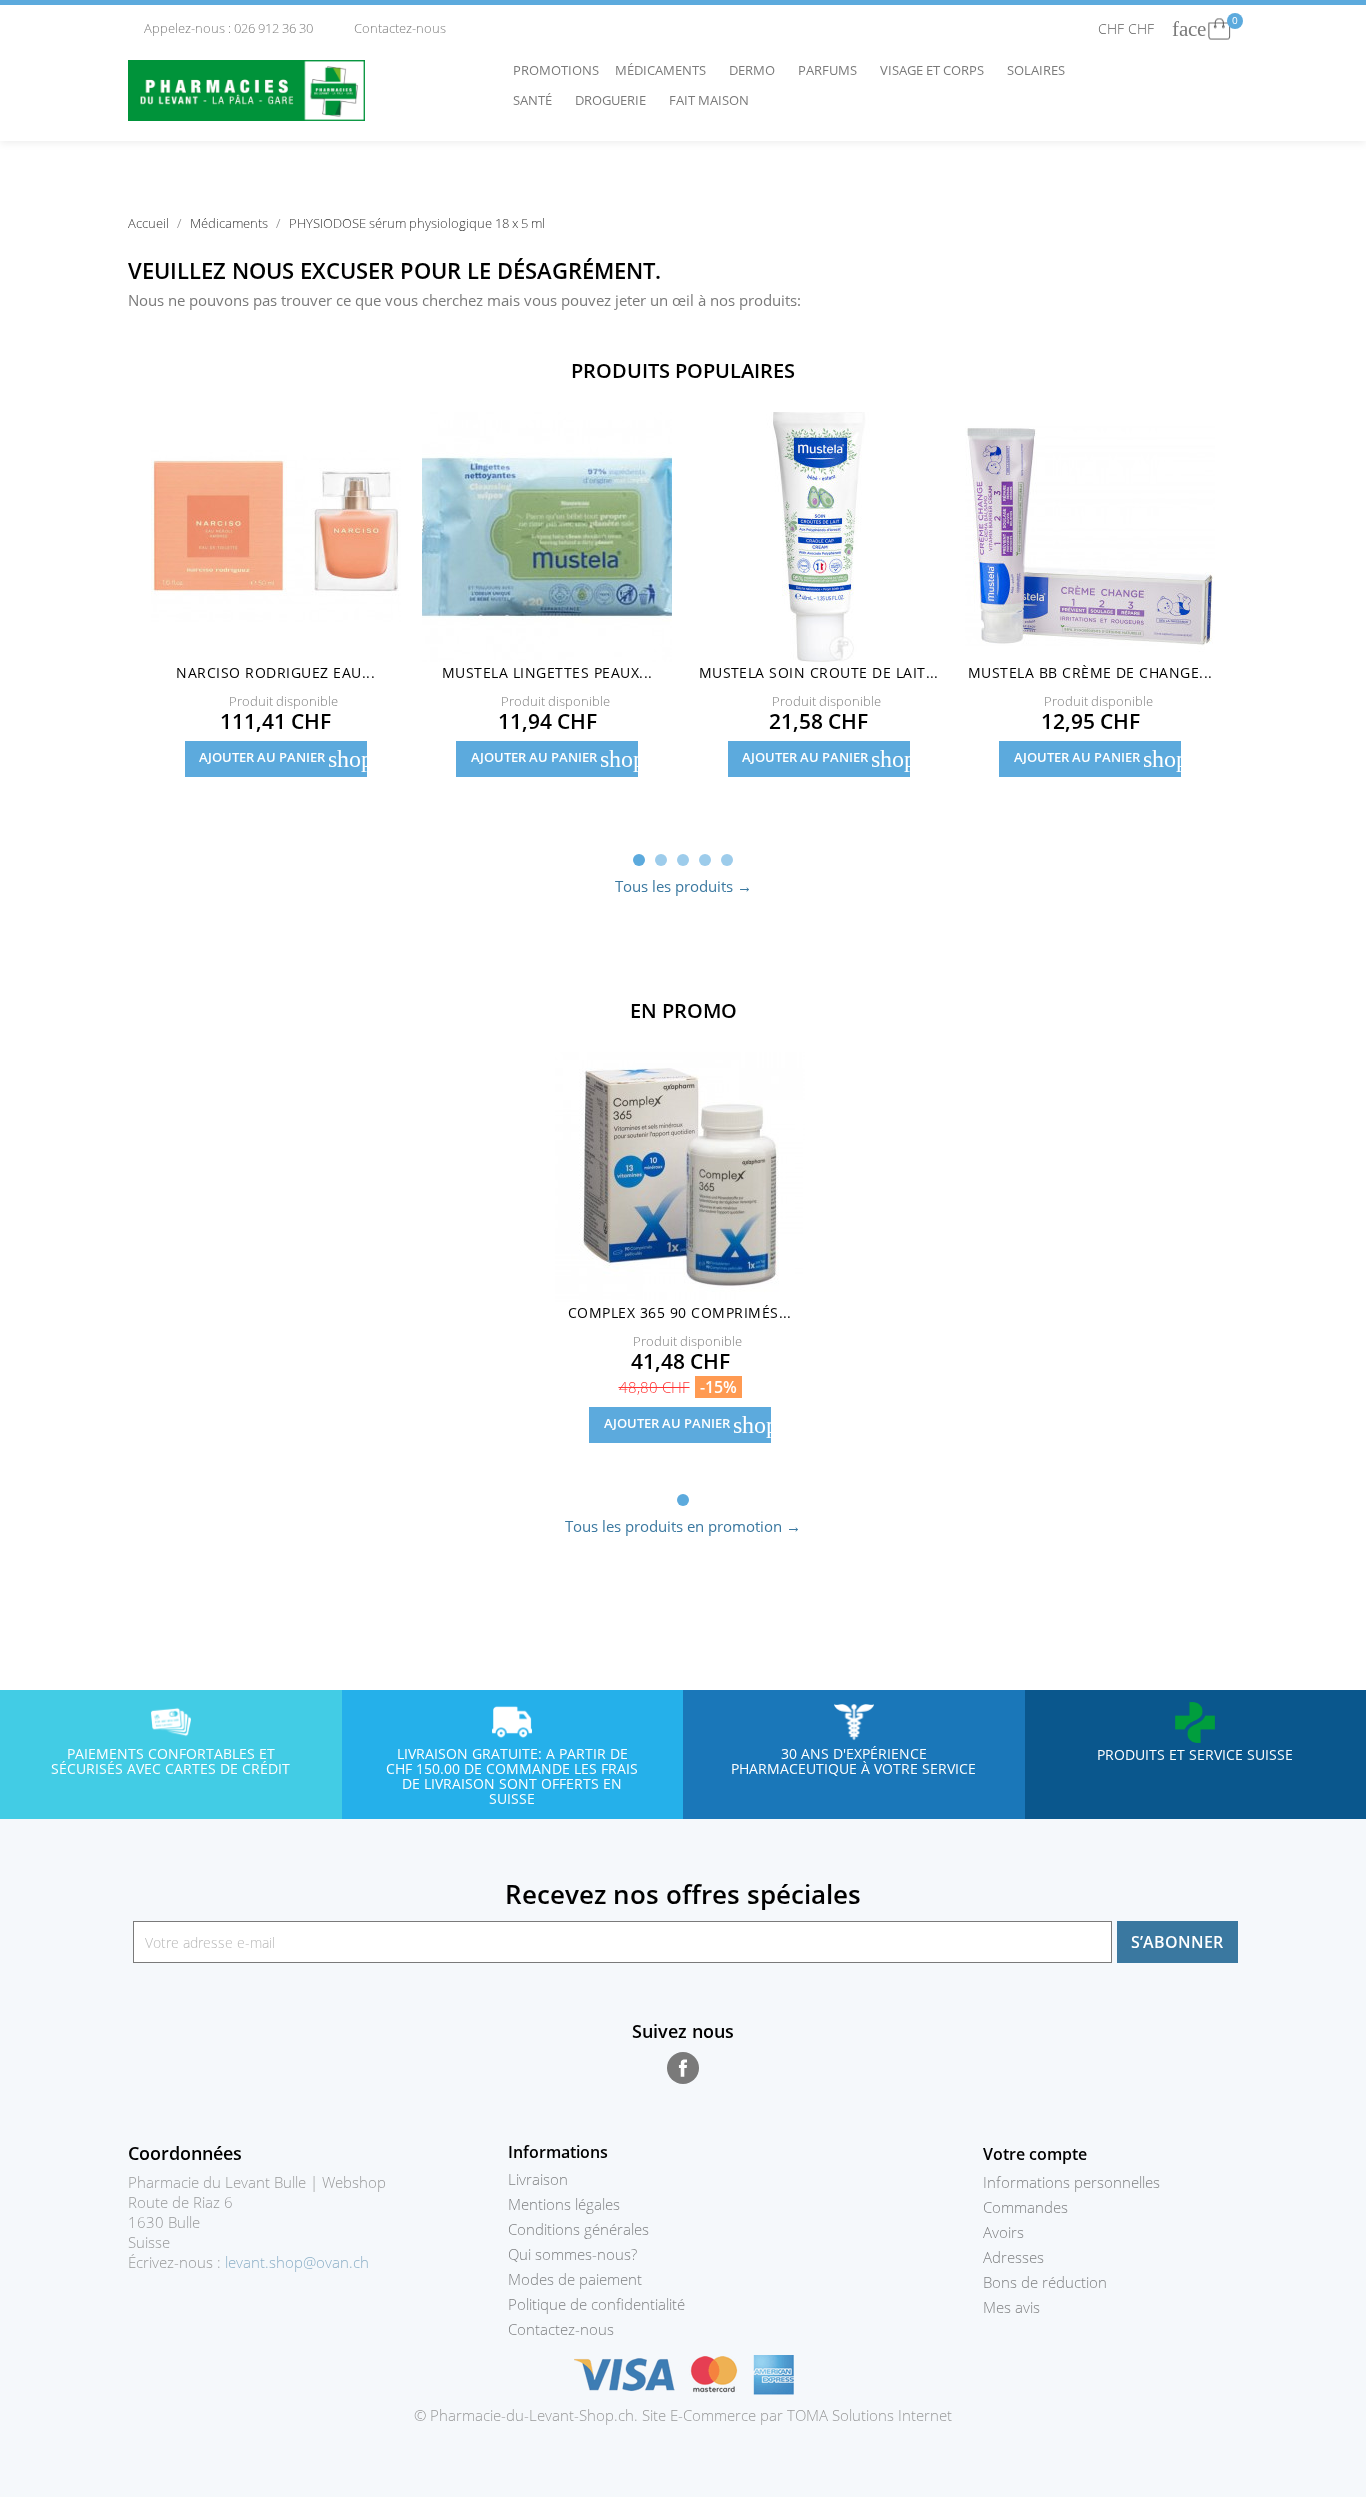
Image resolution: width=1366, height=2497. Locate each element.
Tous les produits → (683, 886)
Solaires (1041, 70)
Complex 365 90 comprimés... (680, 1312)
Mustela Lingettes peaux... (547, 672)
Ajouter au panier (283, 759)
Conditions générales (578, 2229)
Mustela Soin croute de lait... (819, 672)
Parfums (832, 70)
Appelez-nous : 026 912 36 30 (222, 28)
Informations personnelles (1071, 2182)
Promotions (556, 70)
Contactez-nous (392, 28)
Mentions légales (564, 2204)
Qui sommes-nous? (572, 2254)
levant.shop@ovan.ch (297, 2262)
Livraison (538, 2179)
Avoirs (1003, 2232)
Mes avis (1011, 2307)
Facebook (683, 2068)
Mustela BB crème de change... (1090, 672)
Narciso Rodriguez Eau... (275, 672)
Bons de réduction (1045, 2282)
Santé (537, 100)
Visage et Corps (937, 70)
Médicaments (665, 70)
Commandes (1025, 2207)
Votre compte (1035, 2154)
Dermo (757, 70)
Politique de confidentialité (596, 2304)
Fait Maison (709, 100)
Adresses (1013, 2257)
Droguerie (615, 100)
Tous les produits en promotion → (683, 1526)
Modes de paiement (575, 2279)
